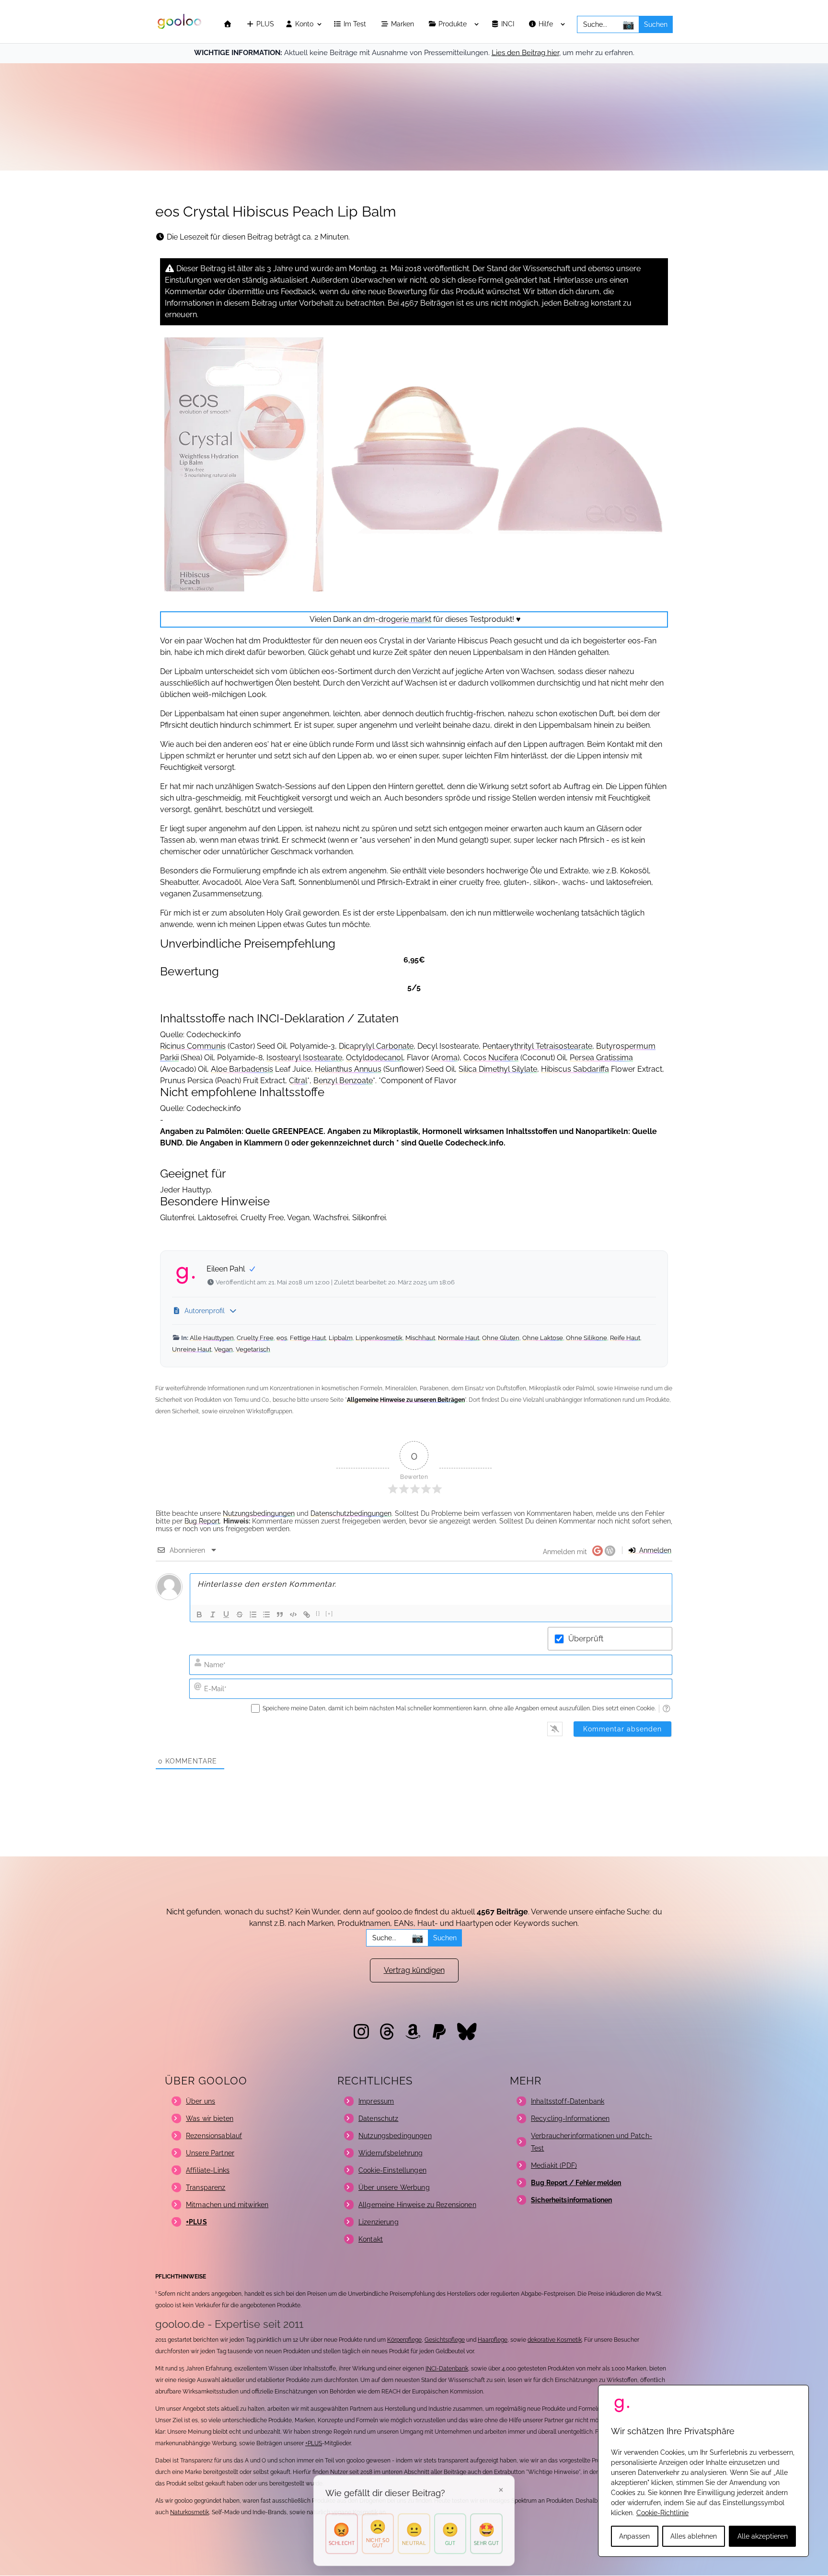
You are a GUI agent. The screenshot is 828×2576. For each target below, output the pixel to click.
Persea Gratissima (601, 1058)
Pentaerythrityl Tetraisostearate (537, 1046)
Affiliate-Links (208, 2170)
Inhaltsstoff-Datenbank (568, 2101)
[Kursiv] (213, 1614)
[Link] (307, 1614)
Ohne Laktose (543, 1338)
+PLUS (314, 2443)
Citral (298, 1081)
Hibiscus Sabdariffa (575, 1069)
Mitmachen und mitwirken (227, 2205)
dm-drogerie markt (397, 619)
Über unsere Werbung (394, 2187)
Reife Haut (625, 1338)
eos (282, 1338)
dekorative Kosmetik (555, 2340)
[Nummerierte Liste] (253, 1614)
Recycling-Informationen (570, 2118)
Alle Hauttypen (212, 1338)
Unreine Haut (192, 1349)
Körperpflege (404, 2340)
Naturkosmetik (190, 2512)
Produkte (454, 24)
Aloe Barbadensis (242, 1069)
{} (318, 1614)
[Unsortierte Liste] (266, 1614)
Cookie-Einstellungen (392, 2170)
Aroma (445, 1058)
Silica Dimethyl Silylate (498, 1069)
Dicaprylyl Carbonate (376, 1046)
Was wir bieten (210, 2118)
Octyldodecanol (374, 1058)
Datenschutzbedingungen (351, 1513)
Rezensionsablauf (214, 2136)
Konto (303, 24)
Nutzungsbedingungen (259, 1513)
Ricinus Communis (193, 1046)
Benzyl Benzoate (343, 1081)
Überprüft (586, 1639)
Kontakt (371, 2239)
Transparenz (206, 2187)
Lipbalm (341, 1338)
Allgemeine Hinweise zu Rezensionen (417, 2205)
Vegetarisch (253, 1349)
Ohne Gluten (501, 1338)
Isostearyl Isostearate (304, 1058)
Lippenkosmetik (379, 1338)
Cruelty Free (255, 1338)
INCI (509, 24)
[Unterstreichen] (226, 1614)
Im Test (356, 24)
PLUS (264, 24)
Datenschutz (379, 2118)
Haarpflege (493, 2340)
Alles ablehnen (694, 2536)
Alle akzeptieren (763, 2536)
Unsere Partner (210, 2153)
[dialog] (703, 2471)
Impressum (376, 2101)
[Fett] (199, 1614)
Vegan (224, 1349)
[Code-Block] (293, 1614)
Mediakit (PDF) (554, 2165)
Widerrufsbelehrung (391, 2153)
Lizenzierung (379, 2222)
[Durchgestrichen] (240, 1614)
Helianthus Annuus (348, 1069)
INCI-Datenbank (447, 2369)
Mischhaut (420, 1338)
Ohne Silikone (586, 1338)
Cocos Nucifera (491, 1058)
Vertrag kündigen (414, 1970)
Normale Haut (459, 1338)
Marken (403, 24)
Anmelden (654, 1550)
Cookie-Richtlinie (662, 2513)
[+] (329, 1614)
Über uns (201, 2101)
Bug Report (202, 1521)
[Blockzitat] (280, 1614)
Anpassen (634, 2536)
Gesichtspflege (445, 2340)
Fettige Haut (308, 1338)
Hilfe (547, 24)
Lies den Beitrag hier (525, 53)
